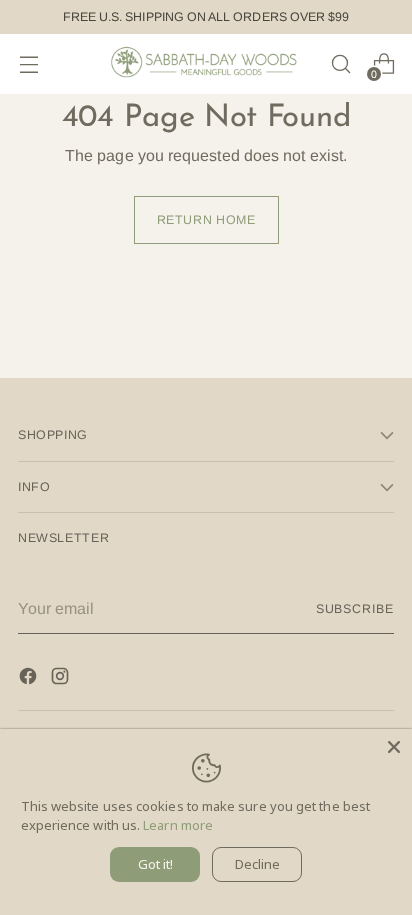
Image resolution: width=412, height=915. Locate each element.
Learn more (178, 825)
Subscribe (355, 609)
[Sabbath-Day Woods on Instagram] (62, 679)
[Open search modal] (340, 64)
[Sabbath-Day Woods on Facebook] (30, 679)
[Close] (394, 747)
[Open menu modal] (28, 64)
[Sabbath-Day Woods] (206, 64)
